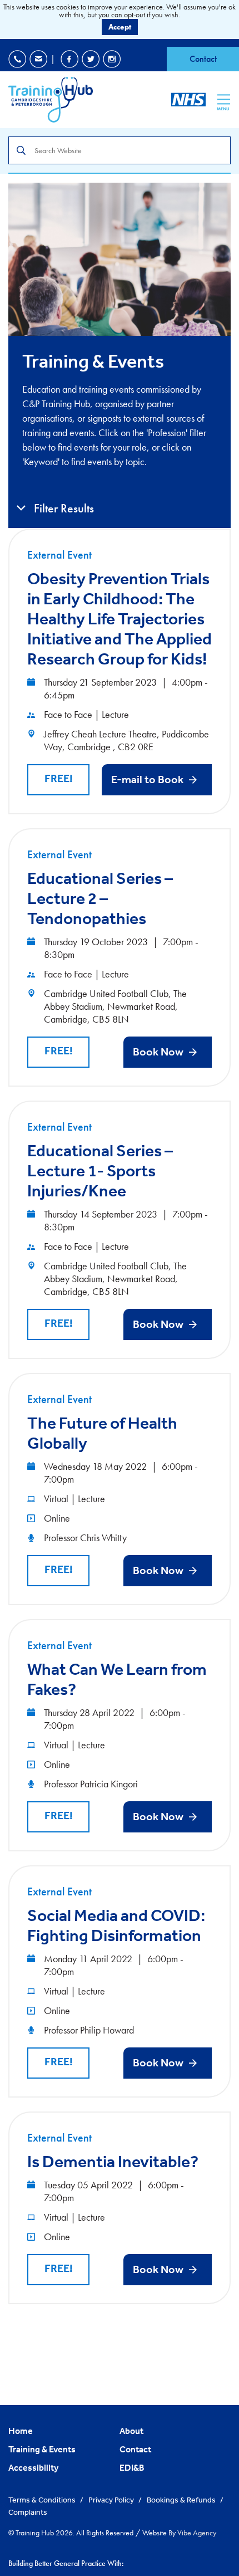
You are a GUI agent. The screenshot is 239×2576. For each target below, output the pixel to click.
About (131, 2431)
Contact (203, 59)
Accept (120, 27)
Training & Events (42, 2449)
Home (21, 2431)
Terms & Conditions (43, 2500)
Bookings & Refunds (182, 2500)
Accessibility (33, 2467)
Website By (179, 2533)
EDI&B (132, 2467)
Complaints (28, 2512)
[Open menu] (224, 99)
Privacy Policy (112, 2500)
